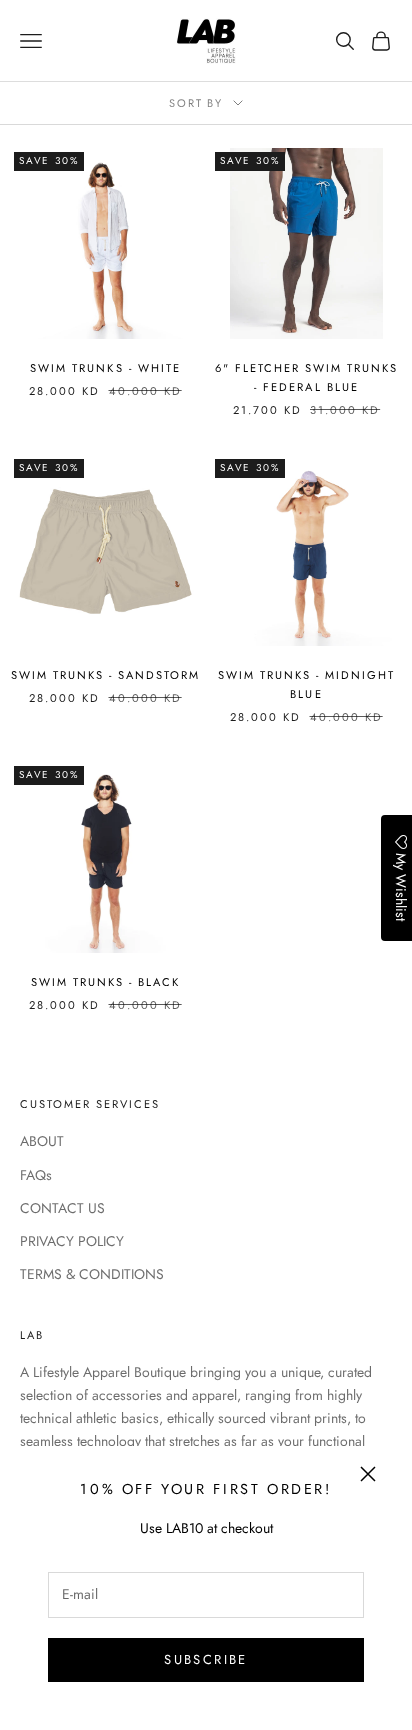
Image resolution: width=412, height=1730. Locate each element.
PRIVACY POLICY (72, 1241)
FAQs (36, 1175)
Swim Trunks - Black (105, 982)
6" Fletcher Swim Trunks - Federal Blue (306, 377)
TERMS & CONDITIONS (92, 1274)
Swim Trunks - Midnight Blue (306, 684)
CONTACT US (62, 1208)
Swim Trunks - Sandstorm (105, 675)
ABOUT (42, 1141)
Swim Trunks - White (105, 368)
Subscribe (205, 1659)
